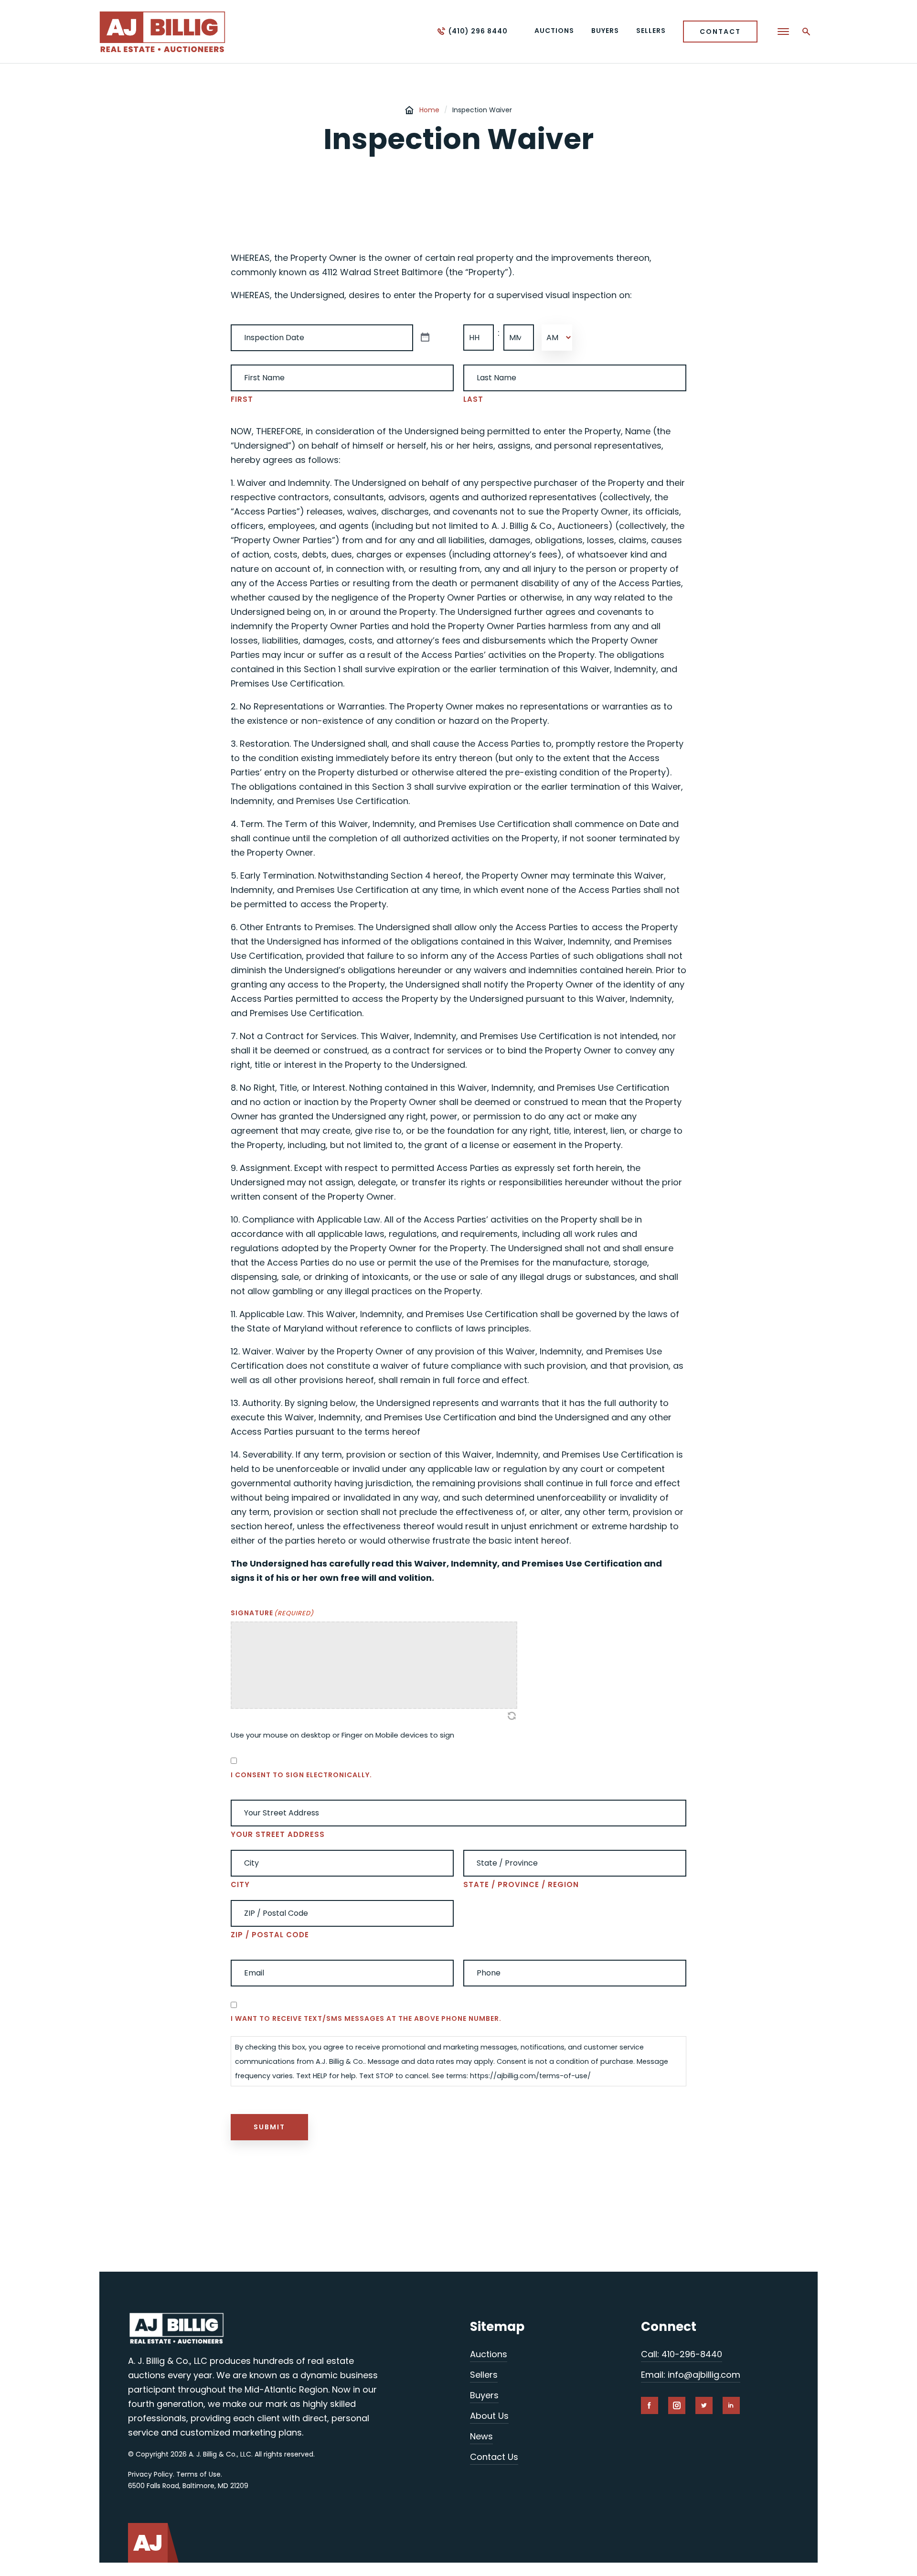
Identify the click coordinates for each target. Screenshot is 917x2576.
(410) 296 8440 (478, 31)
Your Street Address (278, 1834)
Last (473, 399)
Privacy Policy (150, 2474)
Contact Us (494, 2457)
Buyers (484, 2395)
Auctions (489, 2354)
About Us (489, 2416)
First (242, 399)
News (481, 2436)
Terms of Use (198, 2474)
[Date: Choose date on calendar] (425, 338)
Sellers (484, 2375)
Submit (269, 2127)
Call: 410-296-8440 (682, 2354)
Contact (720, 32)
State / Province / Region (521, 1884)
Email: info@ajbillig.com (691, 2375)
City (240, 1884)
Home (429, 110)
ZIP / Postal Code (270, 1935)
